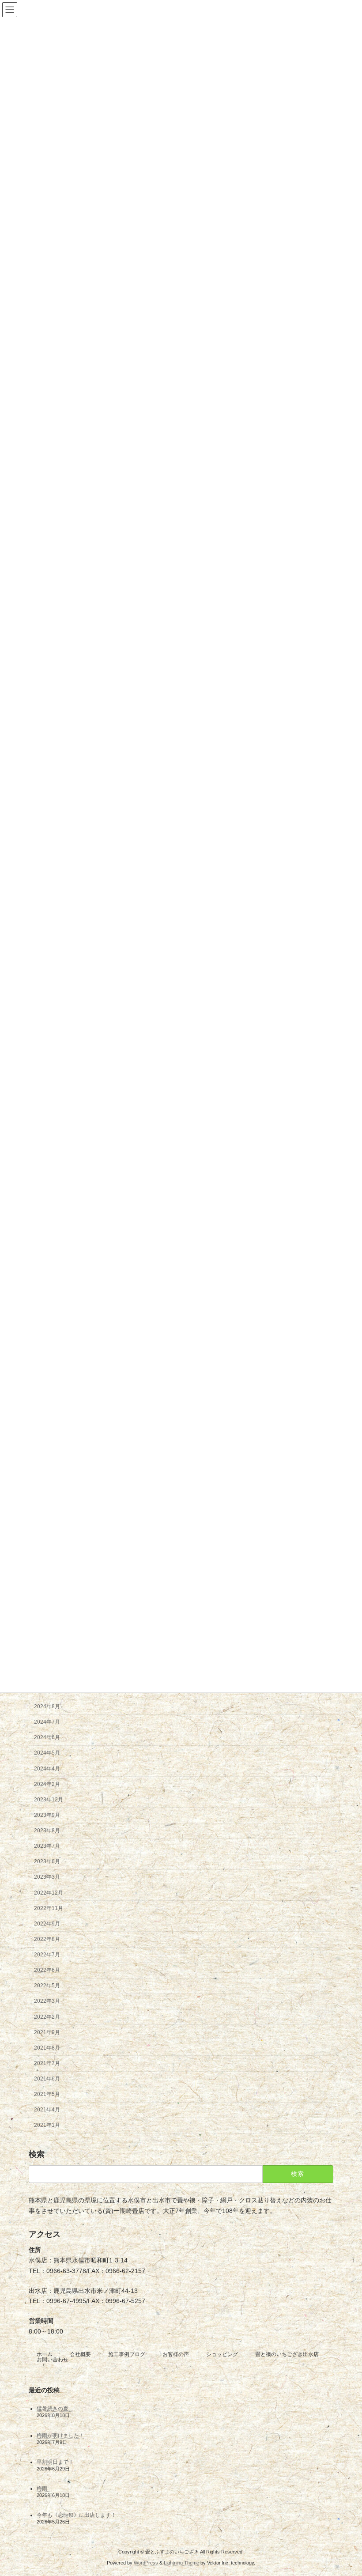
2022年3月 (47, 2001)
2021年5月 (47, 2095)
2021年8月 (47, 2048)
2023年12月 (49, 1800)
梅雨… (45, 2489)
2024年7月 (47, 1722)
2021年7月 (47, 2063)
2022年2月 (47, 2017)
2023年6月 (47, 1862)
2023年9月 (47, 1815)
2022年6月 (47, 1971)
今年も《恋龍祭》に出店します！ (76, 2515)
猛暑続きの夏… (55, 2409)
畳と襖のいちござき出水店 (287, 2354)
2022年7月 (47, 1955)
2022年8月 (47, 1939)
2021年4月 (47, 2110)
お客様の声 (176, 2354)
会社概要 (80, 2354)
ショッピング (222, 2354)
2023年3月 (47, 1877)
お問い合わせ (53, 2360)
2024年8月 (47, 1707)
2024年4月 (47, 1769)
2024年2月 (47, 1784)
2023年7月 (47, 1846)
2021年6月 (47, 2079)
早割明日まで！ (55, 2462)
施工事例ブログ (127, 2354)
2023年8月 (47, 1831)
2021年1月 (47, 2126)
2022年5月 (47, 1986)
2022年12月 (49, 1893)
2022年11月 (49, 1908)
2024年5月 (47, 1753)
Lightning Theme (181, 2563)
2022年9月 (47, 1924)
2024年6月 (47, 1738)
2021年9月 (47, 2032)
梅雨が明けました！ (60, 2435)
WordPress (146, 2563)
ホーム (45, 2354)
